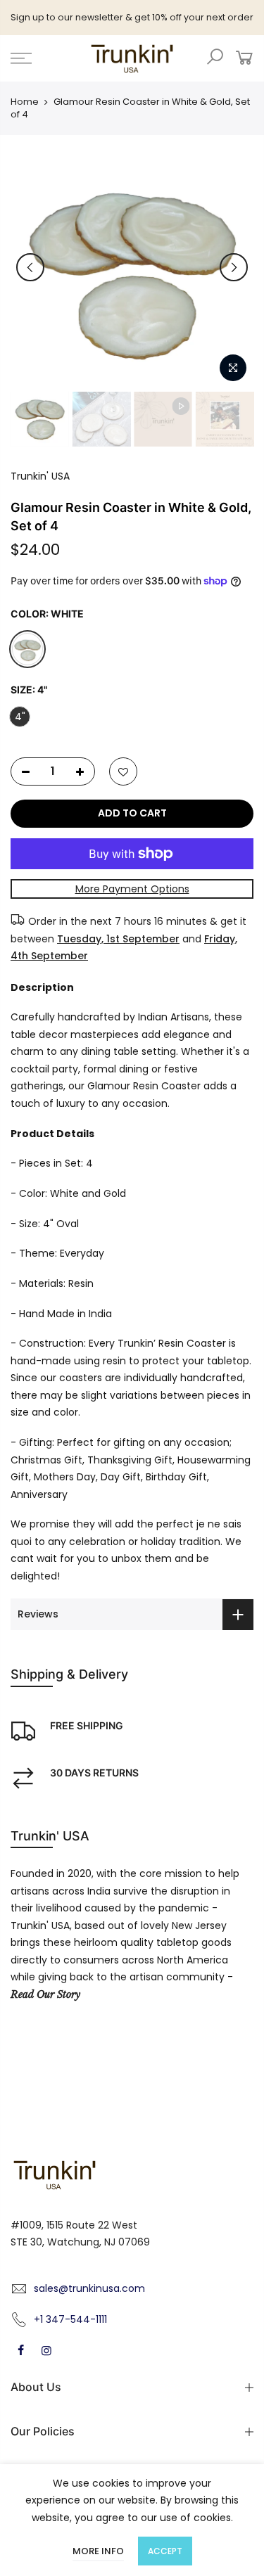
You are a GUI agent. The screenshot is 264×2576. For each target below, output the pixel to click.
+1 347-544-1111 (70, 2319)
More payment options (132, 889)
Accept (165, 2551)
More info (98, 2551)
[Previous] (30, 267)
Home (25, 102)
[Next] (234, 267)
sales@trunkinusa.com (89, 2288)
